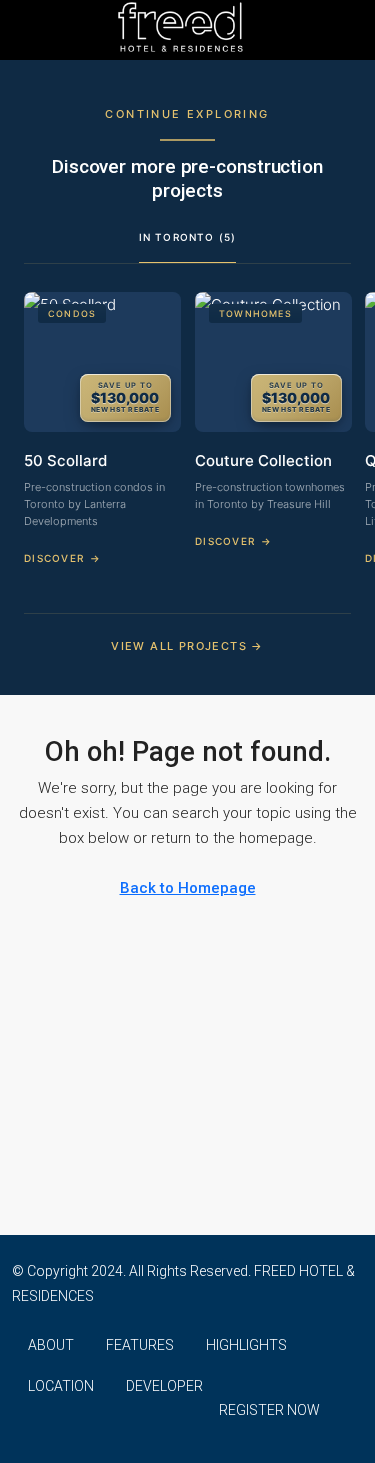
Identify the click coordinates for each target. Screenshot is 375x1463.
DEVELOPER (164, 1386)
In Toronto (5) (188, 237)
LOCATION (61, 1386)
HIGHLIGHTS (246, 1345)
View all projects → (187, 646)
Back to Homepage (188, 888)
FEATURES (140, 1345)
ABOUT (51, 1345)
